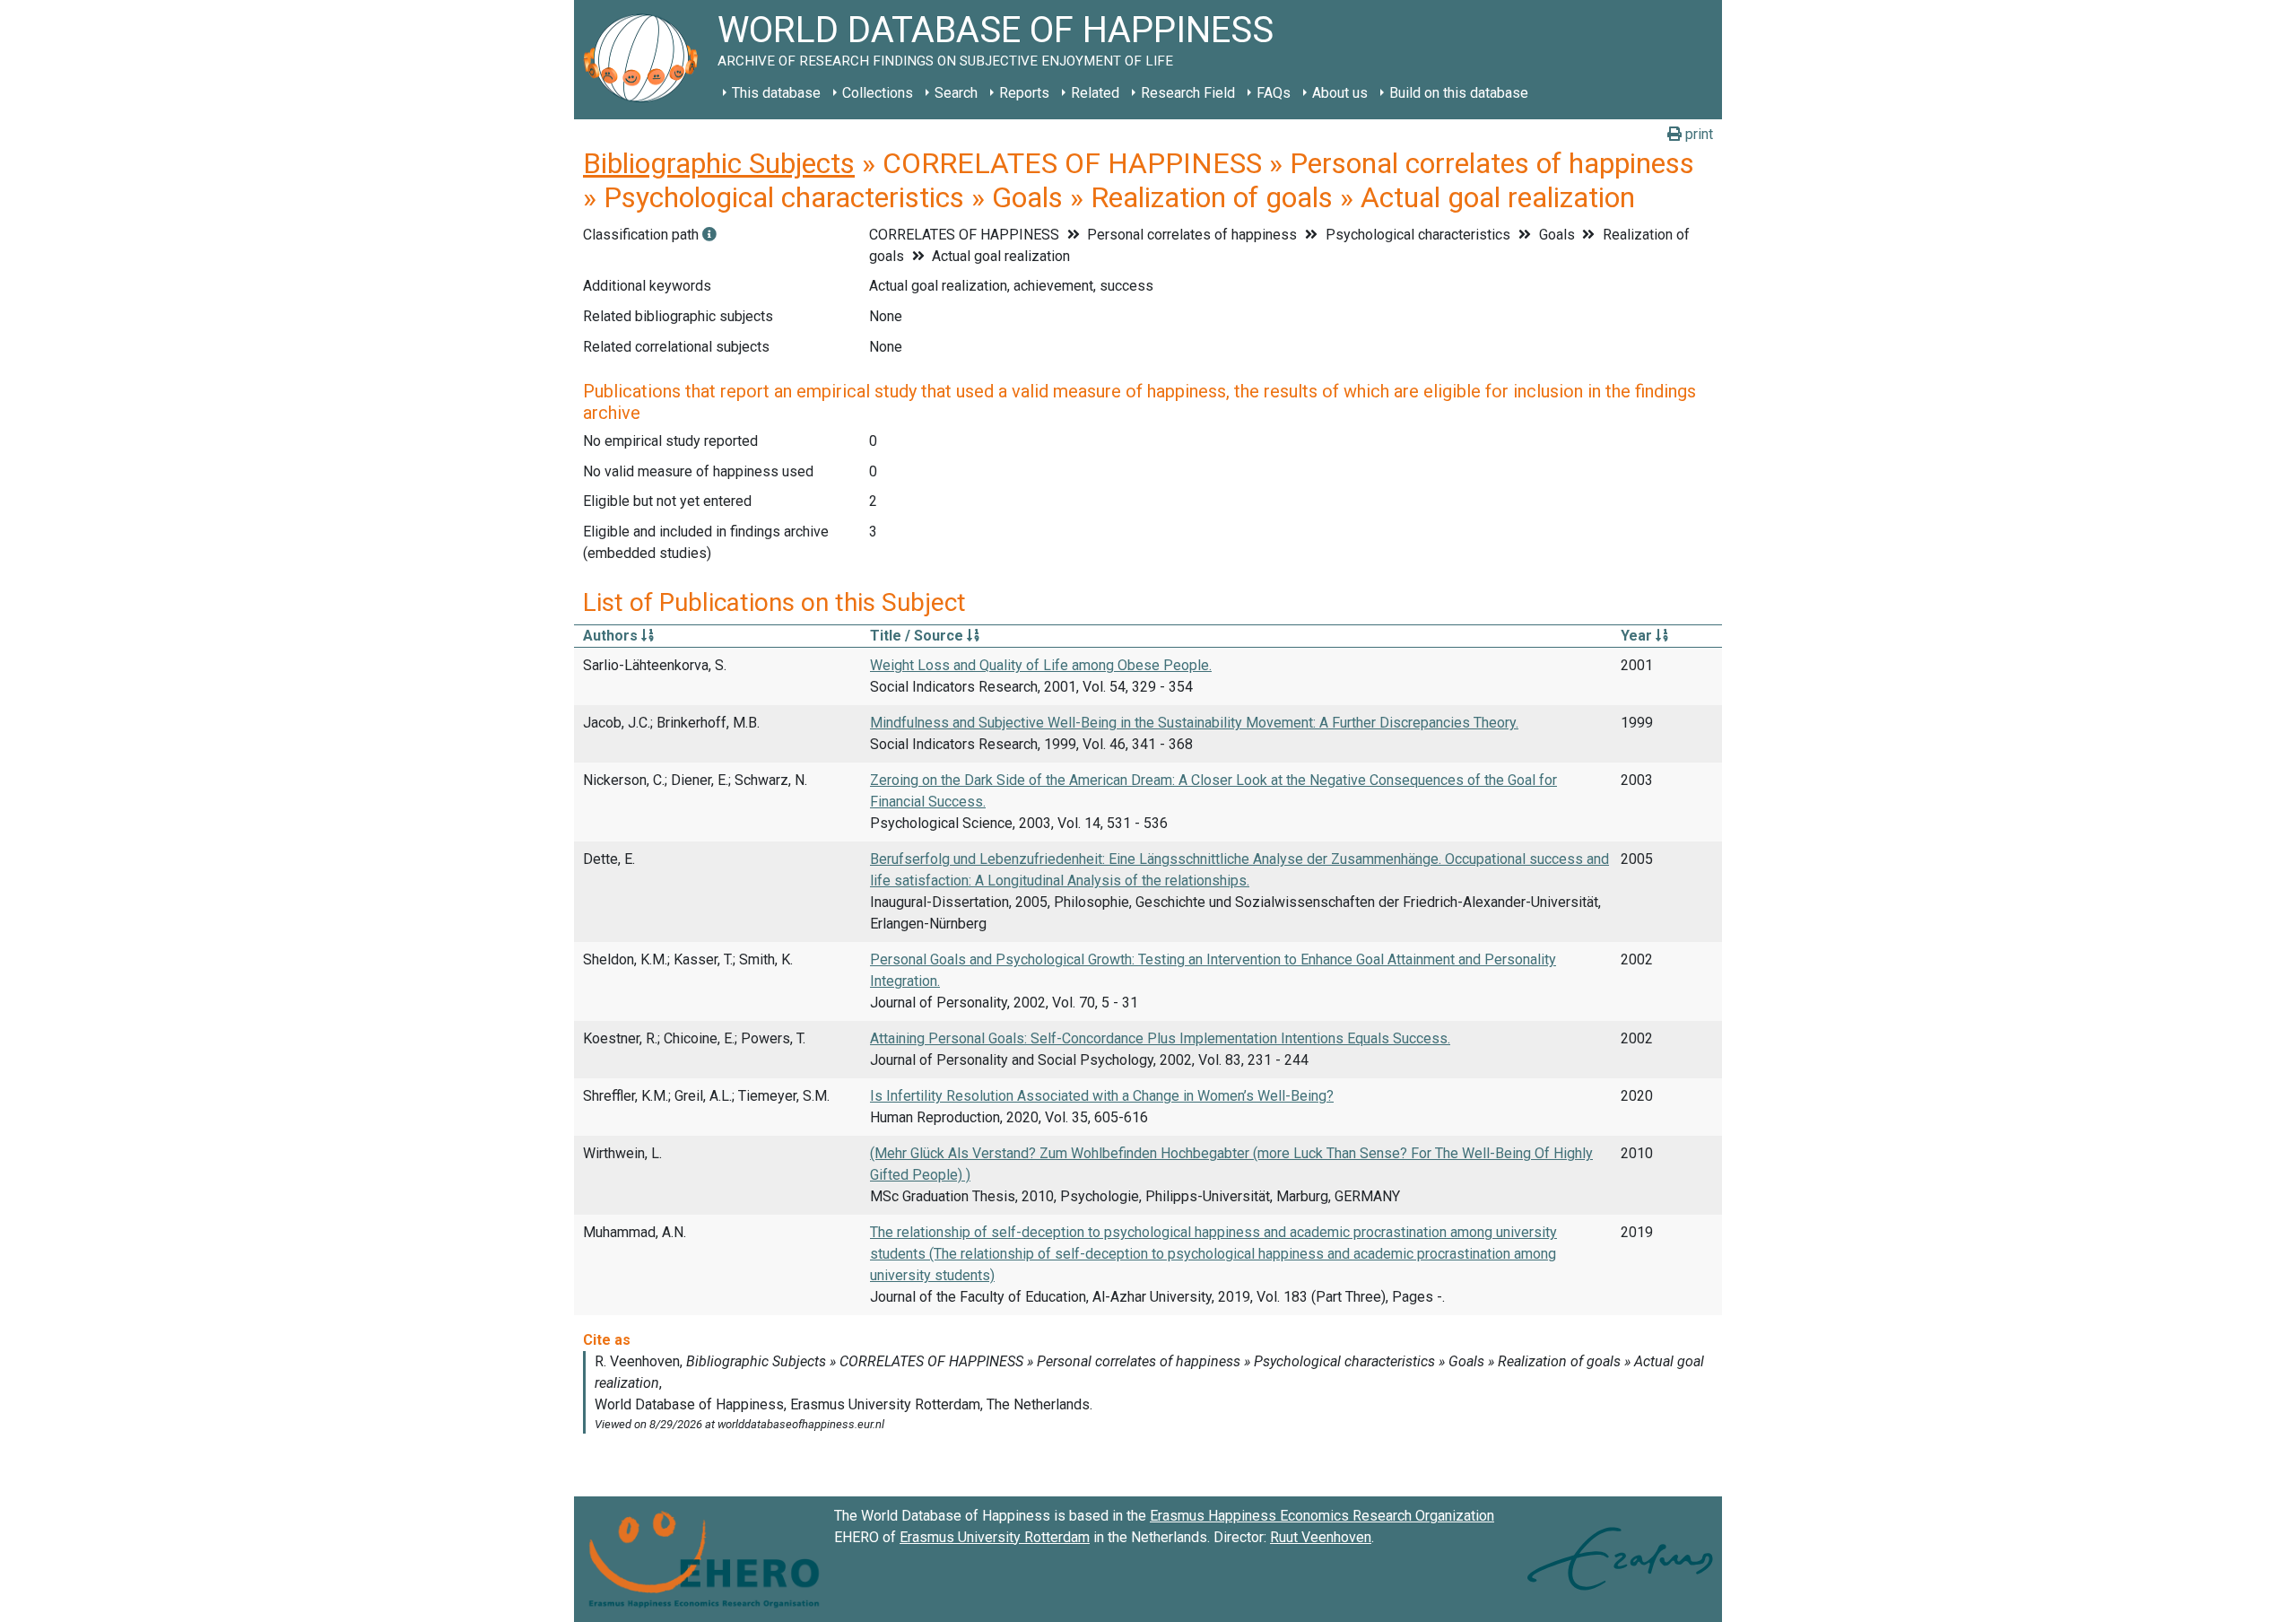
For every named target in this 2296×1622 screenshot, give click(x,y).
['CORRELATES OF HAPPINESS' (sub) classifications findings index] (709, 235)
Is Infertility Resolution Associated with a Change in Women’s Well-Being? (1102, 1096)
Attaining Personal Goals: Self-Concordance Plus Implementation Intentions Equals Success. (1160, 1038)
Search (956, 93)
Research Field (1188, 93)
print (1697, 134)
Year (1638, 636)
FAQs (1274, 93)
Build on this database (1459, 93)
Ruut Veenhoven (1321, 1537)
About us (1340, 93)
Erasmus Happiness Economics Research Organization (1322, 1516)
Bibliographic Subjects (719, 163)
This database (776, 93)
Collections (878, 93)
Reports (1024, 93)
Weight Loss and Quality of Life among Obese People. (1041, 665)
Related (1095, 93)
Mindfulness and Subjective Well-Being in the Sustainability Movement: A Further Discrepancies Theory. (1194, 723)
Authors (612, 636)
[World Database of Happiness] (646, 60)
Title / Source (918, 636)
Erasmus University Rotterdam (995, 1537)
